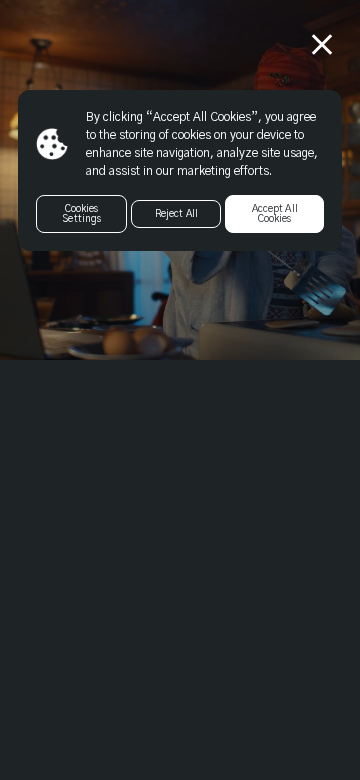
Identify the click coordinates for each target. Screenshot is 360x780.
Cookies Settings (81, 214)
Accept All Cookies (275, 214)
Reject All (176, 214)
